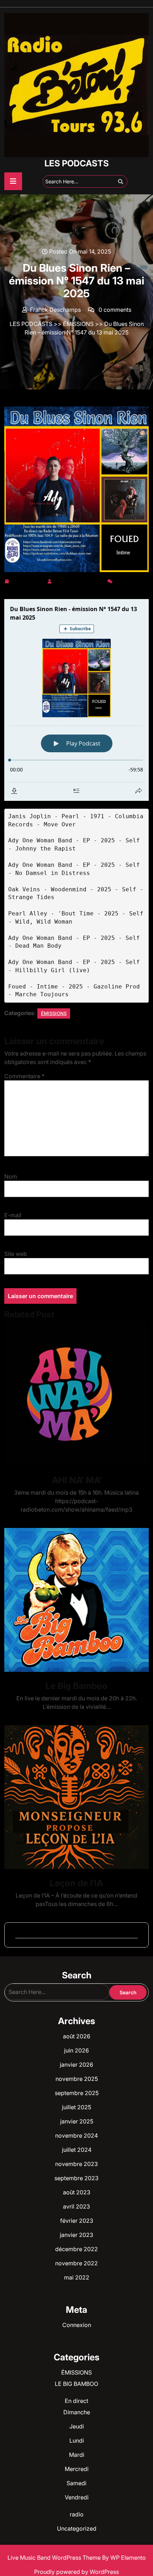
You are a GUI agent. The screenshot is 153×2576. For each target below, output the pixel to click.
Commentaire (24, 1076)
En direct (76, 2401)
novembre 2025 (77, 2079)
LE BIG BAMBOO (76, 2384)
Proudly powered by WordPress (76, 2572)
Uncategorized (77, 2528)
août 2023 (77, 2192)
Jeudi (77, 2426)
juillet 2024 (77, 2150)
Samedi (76, 2483)
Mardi (77, 2455)
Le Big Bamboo (76, 1686)
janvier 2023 (76, 2235)
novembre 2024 (76, 2135)
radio (77, 2514)
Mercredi (77, 2469)
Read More (74, 1394)
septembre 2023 (76, 2178)
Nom (11, 1176)
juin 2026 (76, 2050)
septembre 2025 (77, 2093)
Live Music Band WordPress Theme (55, 2558)
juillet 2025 (76, 2107)
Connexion (77, 2325)
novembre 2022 (76, 2263)
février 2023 (77, 2221)
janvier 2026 (76, 2065)
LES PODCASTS (77, 163)
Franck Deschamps (80, 580)
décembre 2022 (76, 2249)
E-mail (13, 1215)
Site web (16, 1254)
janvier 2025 (77, 2121)
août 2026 (77, 2036)
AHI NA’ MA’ (77, 1480)
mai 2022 (77, 2277)
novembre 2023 (76, 2164)
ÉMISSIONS (78, 324)
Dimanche (77, 2412)
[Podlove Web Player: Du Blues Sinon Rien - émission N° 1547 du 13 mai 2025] (76, 700)
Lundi (77, 2441)
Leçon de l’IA (76, 1883)
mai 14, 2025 (28, 580)
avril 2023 (76, 2206)
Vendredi (77, 2497)
